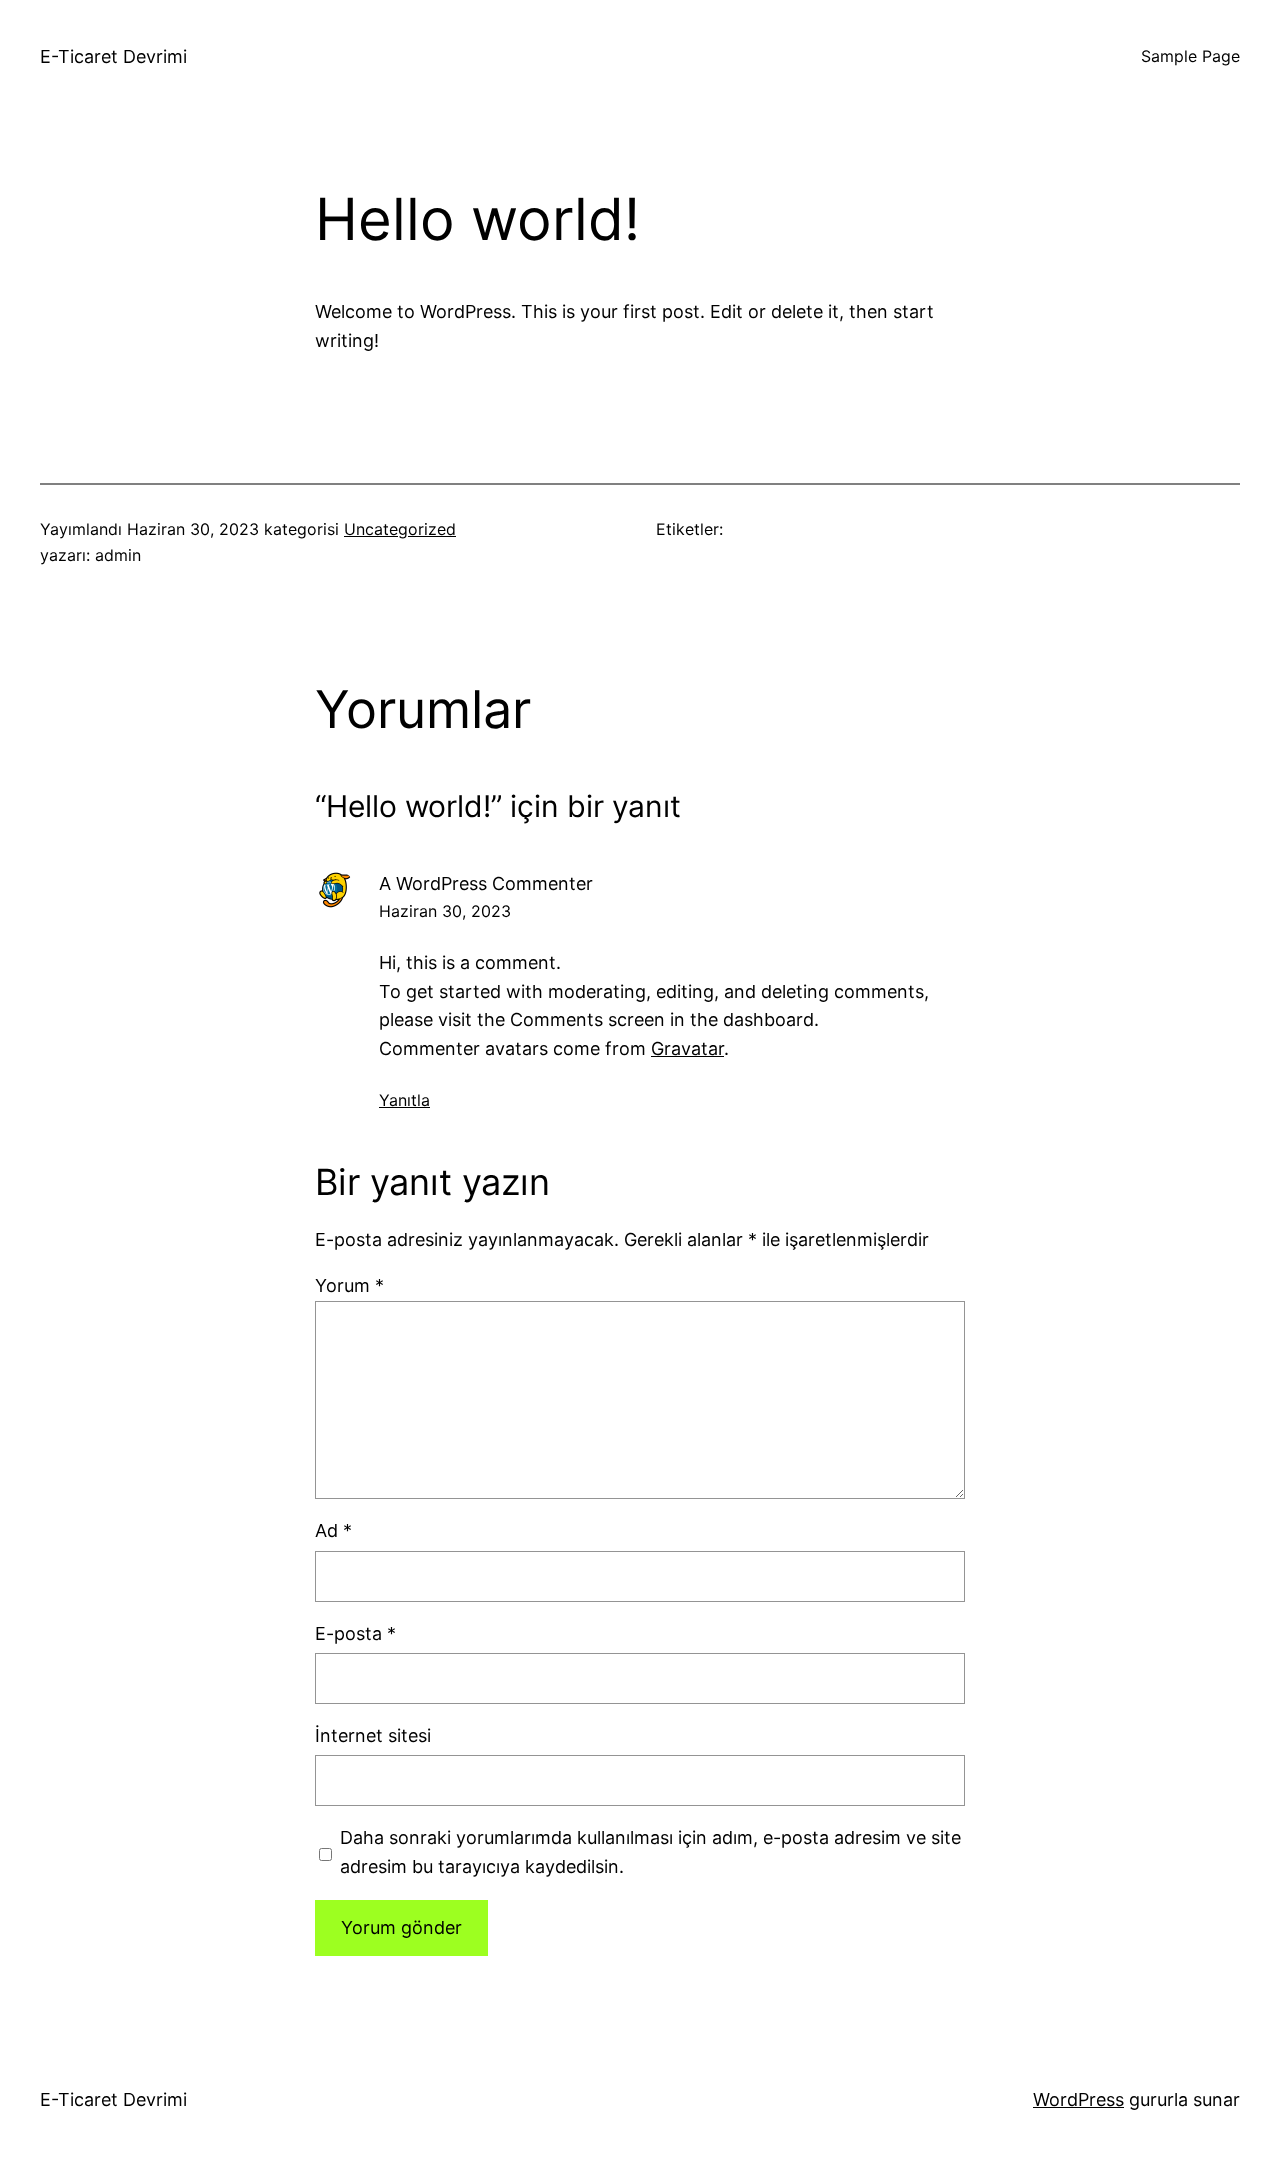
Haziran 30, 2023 (445, 911)
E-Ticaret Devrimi (113, 56)
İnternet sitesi (373, 1735)
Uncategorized (400, 529)
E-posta (355, 1633)
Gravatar (687, 1048)
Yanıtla (404, 1100)
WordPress (1078, 2099)
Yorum (349, 1285)
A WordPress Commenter (486, 883)
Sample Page (1190, 56)
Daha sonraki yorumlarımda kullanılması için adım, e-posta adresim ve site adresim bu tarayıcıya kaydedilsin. (650, 1852)
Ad (333, 1530)
